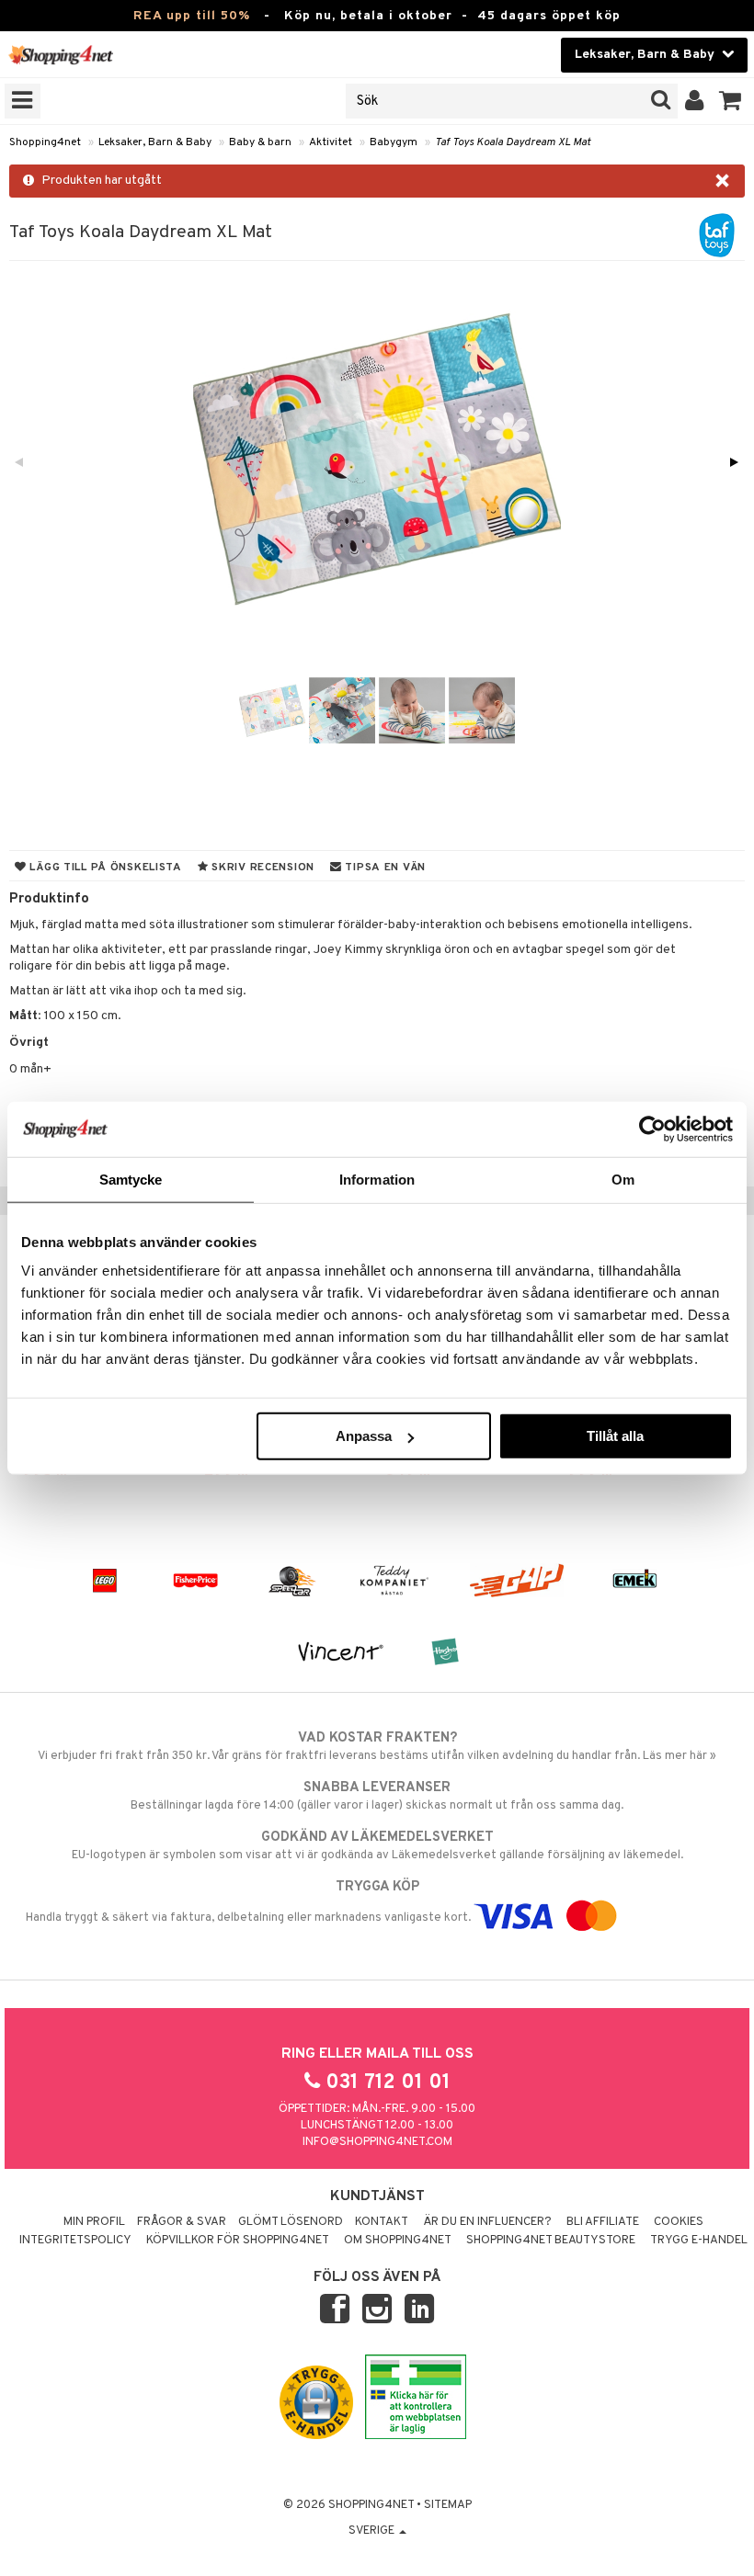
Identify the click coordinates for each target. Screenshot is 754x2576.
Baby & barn (260, 142)
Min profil (94, 2222)
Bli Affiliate (603, 2222)
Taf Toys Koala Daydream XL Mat (513, 142)
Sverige (373, 2531)
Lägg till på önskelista (104, 868)
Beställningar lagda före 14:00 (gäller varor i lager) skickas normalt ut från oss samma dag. (377, 1796)
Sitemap (448, 2505)
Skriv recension (262, 868)
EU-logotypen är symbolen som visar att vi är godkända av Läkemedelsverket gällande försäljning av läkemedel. (377, 1846)
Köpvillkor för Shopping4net (238, 2241)
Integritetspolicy (75, 2241)
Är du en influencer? (487, 2222)
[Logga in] (695, 101)
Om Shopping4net (398, 2241)
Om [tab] (623, 1179)
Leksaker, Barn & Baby (155, 142)
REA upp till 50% (192, 16)
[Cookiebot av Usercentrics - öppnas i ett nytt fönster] (652, 1129)
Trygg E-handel (699, 2241)
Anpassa (364, 1436)
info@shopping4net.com (377, 2142)
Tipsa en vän (384, 868)
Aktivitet (331, 142)
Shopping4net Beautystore (551, 2241)
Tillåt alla (615, 1436)
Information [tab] (377, 1179)
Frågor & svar (182, 2222)
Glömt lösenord (291, 2222)
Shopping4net (45, 142)
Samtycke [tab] (131, 1179)
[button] (731, 101)
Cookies (679, 2222)
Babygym (394, 142)
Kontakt (382, 2222)
